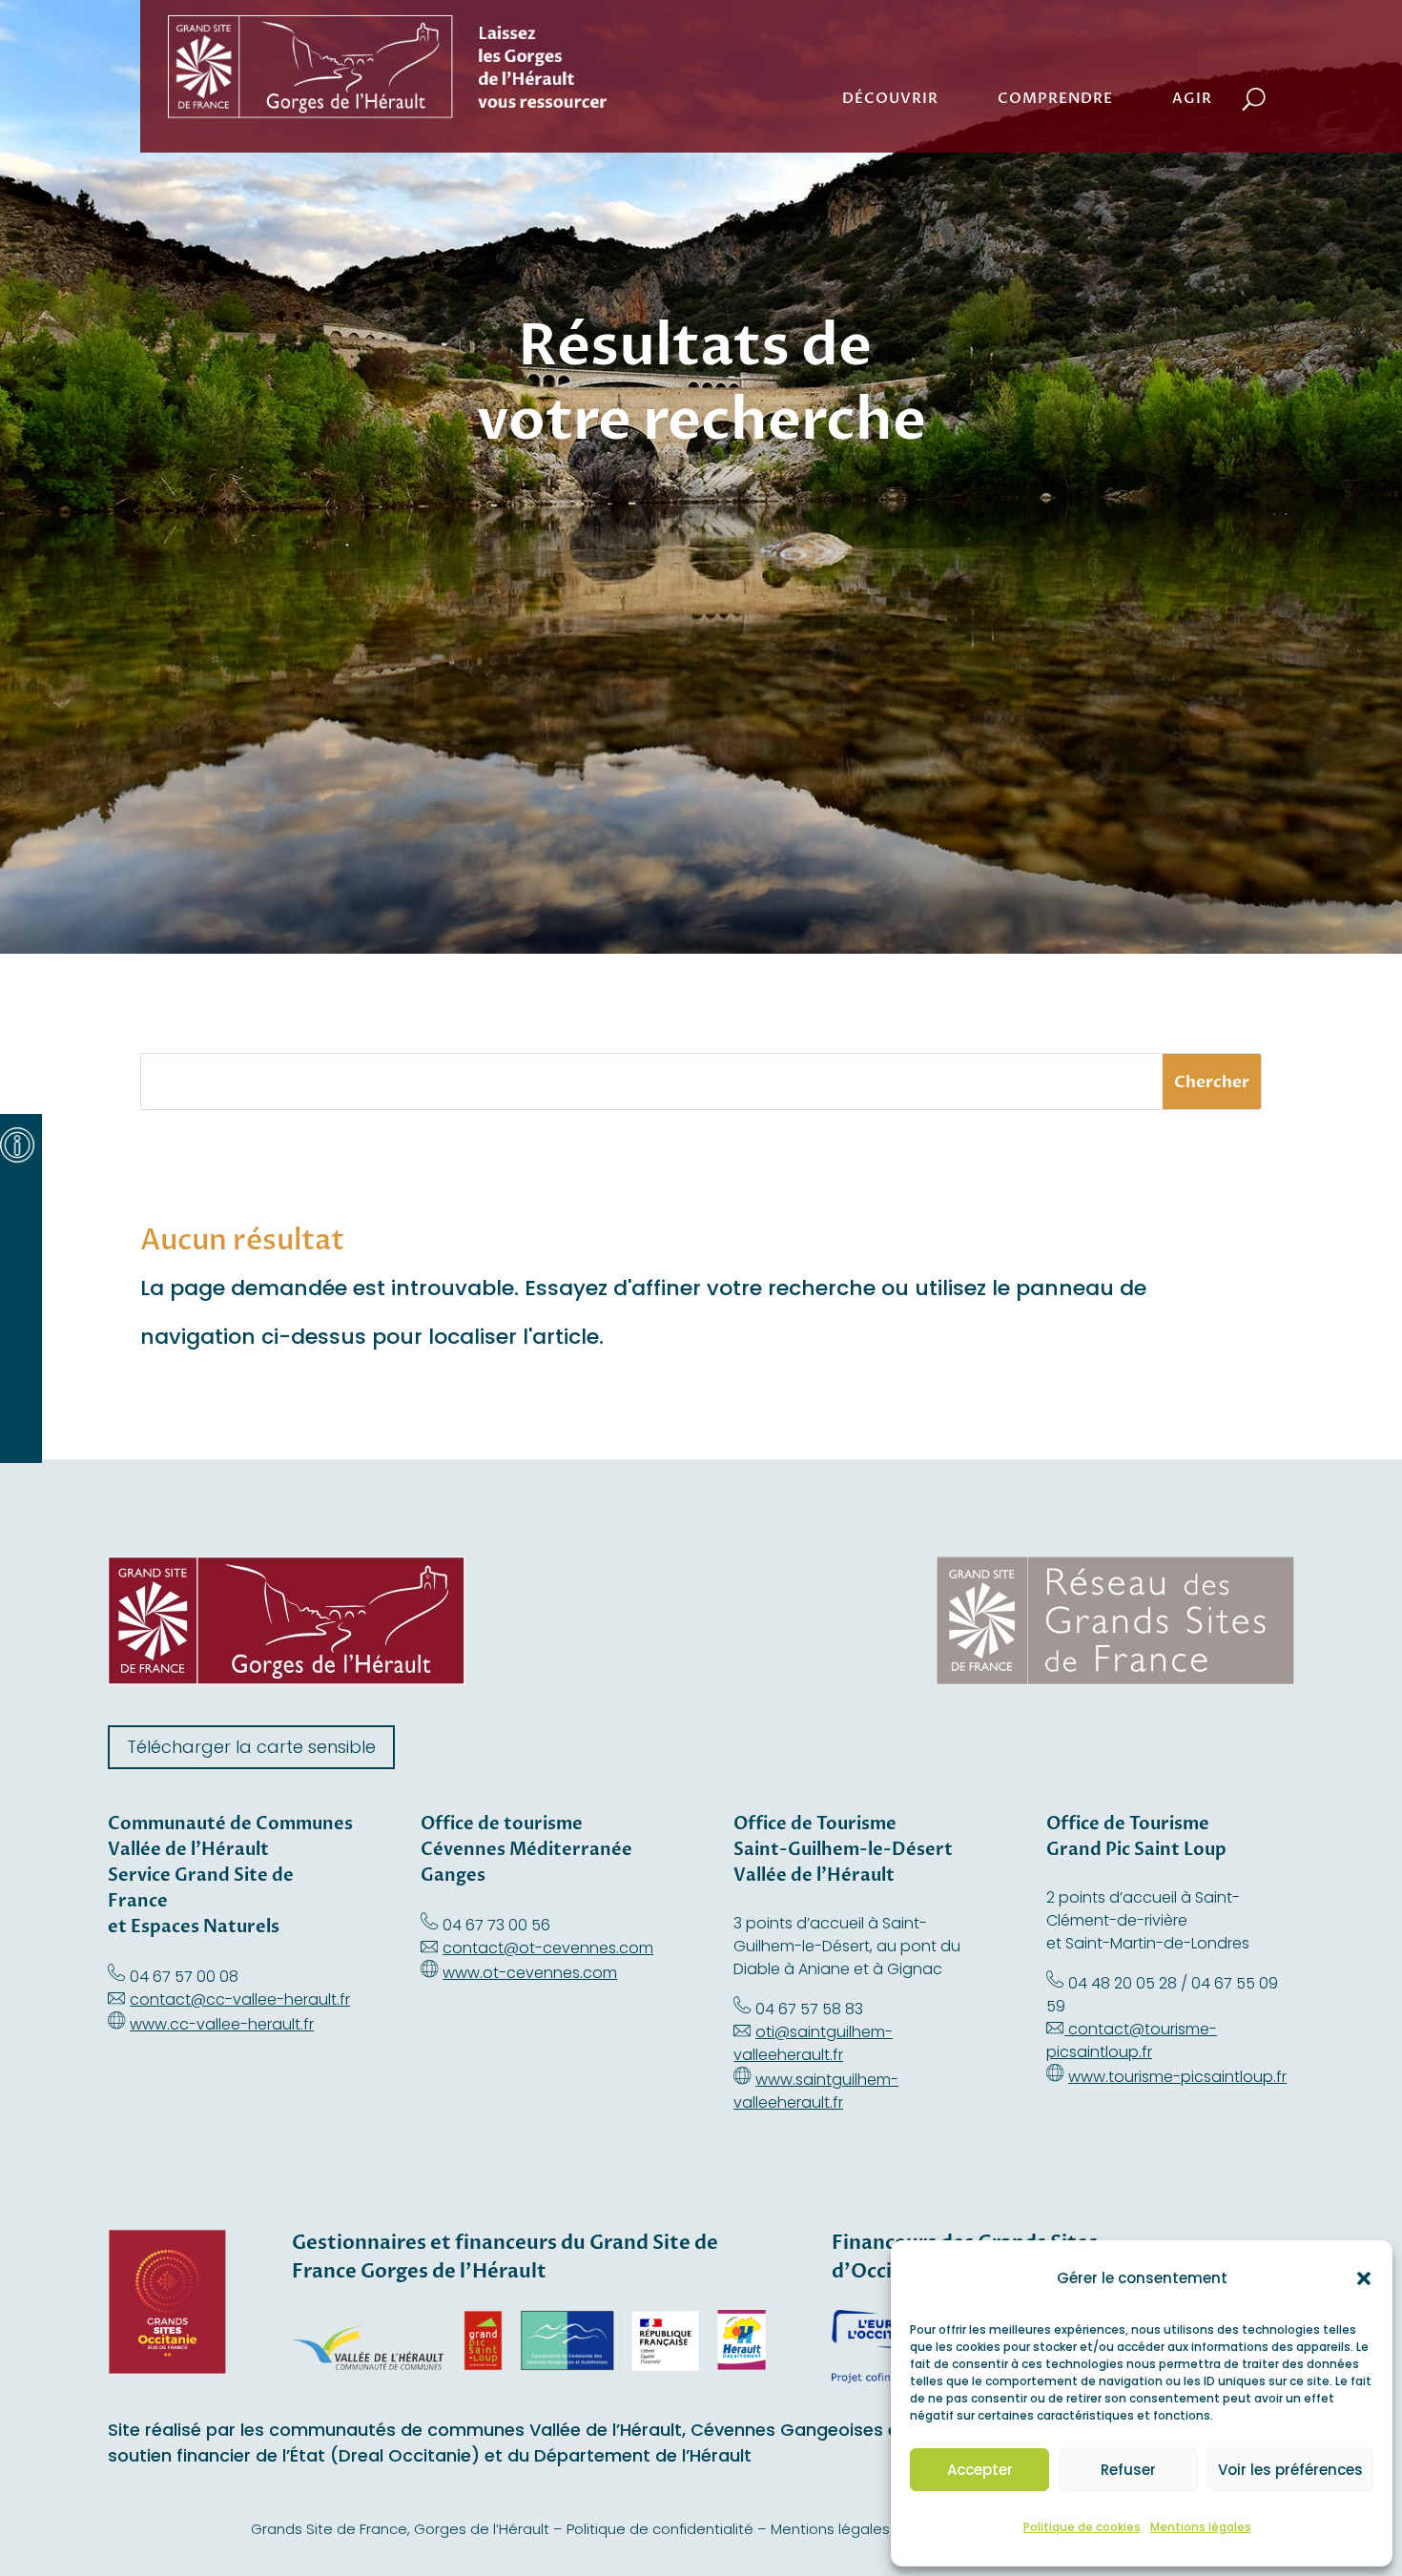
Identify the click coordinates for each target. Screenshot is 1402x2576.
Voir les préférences (1290, 2470)
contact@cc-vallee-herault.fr (240, 1999)
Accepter (980, 2470)
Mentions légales (1201, 2527)
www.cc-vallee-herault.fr (222, 2024)
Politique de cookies (1082, 2527)
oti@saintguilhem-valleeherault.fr (813, 2043)
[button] (1364, 2278)
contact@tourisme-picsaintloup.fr (1132, 2040)
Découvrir (890, 98)
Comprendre (1055, 98)
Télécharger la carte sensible (251, 1747)
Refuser (1128, 2470)
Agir (1192, 98)
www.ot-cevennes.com (530, 1973)
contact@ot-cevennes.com (548, 1948)
